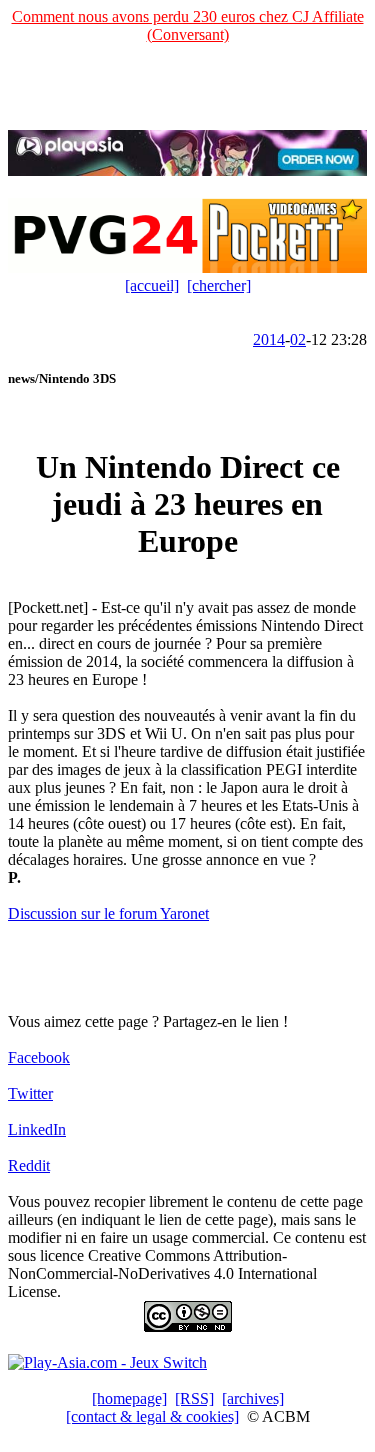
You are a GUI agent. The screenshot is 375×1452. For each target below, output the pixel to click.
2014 (269, 339)
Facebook (39, 1057)
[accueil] (152, 285)
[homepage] (129, 1398)
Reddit (29, 1165)
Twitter (30, 1093)
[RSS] (194, 1398)
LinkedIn (37, 1129)
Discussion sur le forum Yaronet (108, 913)
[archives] (253, 1398)
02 (298, 339)
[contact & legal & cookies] (152, 1416)
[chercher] (219, 285)
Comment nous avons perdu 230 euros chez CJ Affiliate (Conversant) (188, 25)
